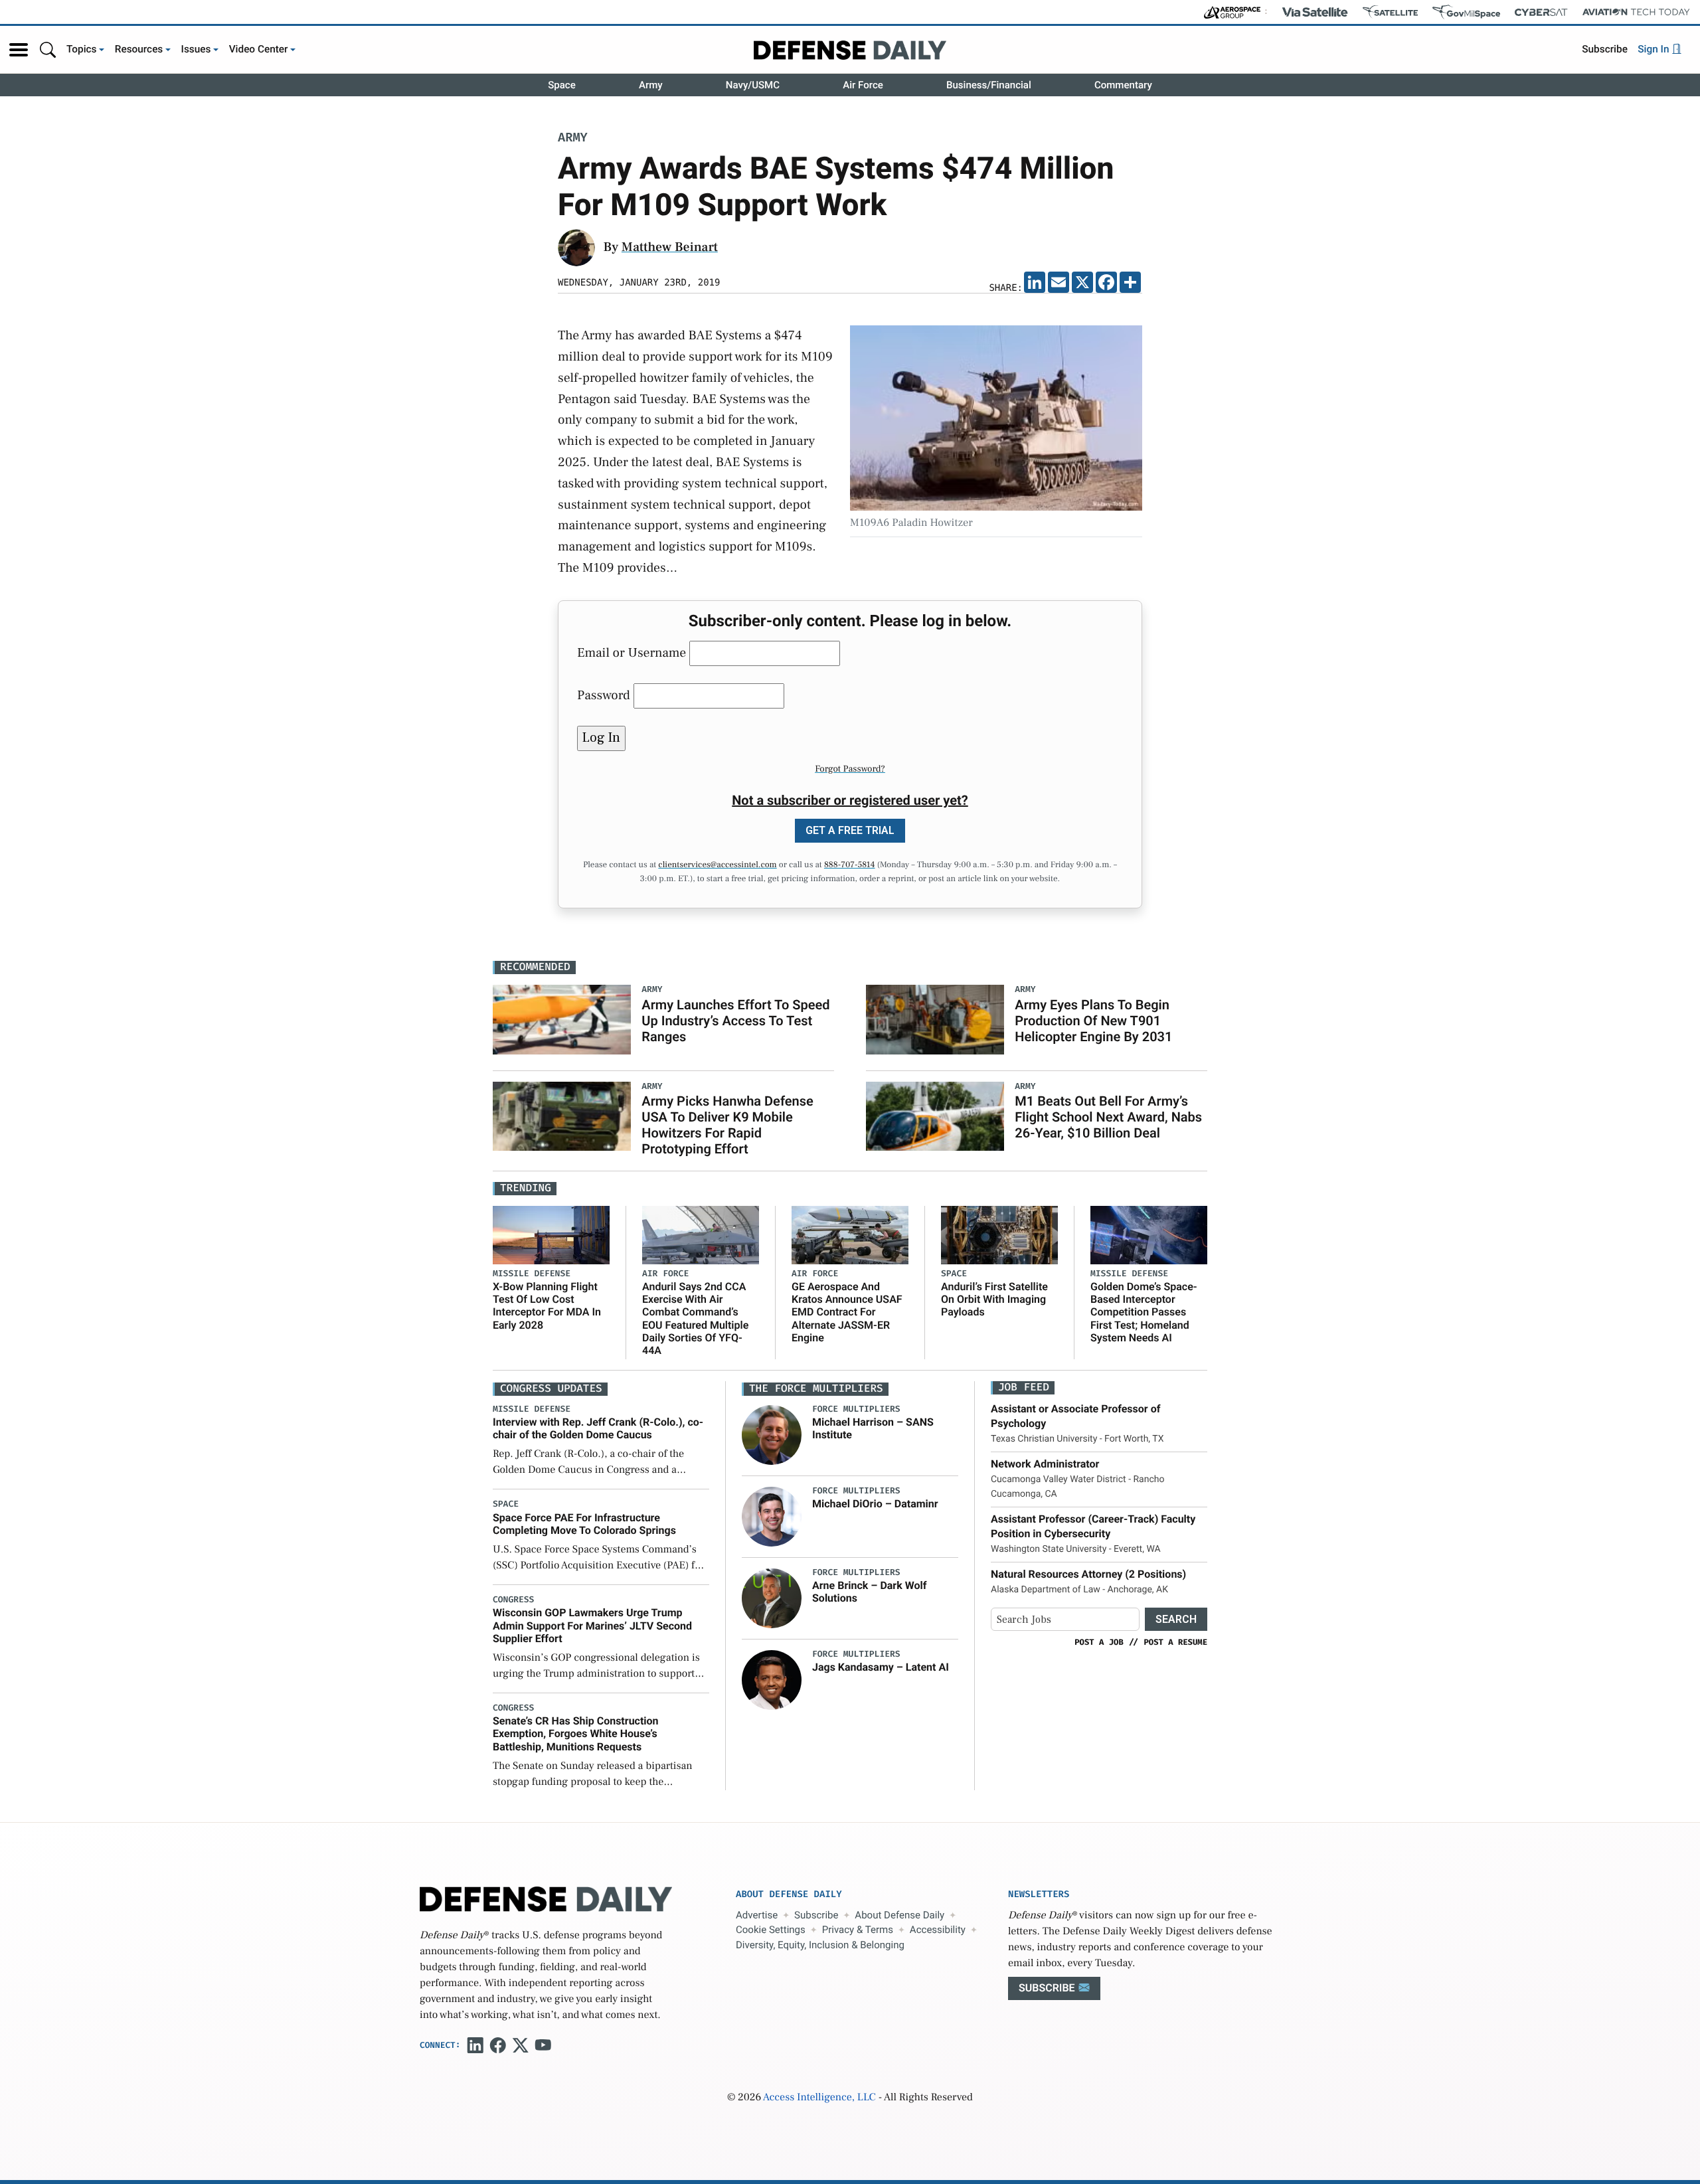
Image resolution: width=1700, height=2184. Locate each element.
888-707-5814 (850, 865)
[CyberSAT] (1541, 12)
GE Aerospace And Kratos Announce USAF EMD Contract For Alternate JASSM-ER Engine (847, 1312)
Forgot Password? (850, 769)
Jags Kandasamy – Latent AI (881, 1667)
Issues (196, 49)
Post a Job (1099, 1642)
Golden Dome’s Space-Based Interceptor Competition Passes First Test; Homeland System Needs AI (1144, 1312)
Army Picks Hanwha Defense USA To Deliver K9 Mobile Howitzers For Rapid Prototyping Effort (727, 1125)
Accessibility (938, 1930)
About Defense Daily (899, 1915)
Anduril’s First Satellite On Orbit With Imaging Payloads (994, 1299)
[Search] (48, 49)
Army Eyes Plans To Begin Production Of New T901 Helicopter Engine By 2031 (1093, 1021)
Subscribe (1605, 49)
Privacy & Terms (858, 1930)
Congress (513, 1600)
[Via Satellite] (1315, 12)
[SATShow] (1390, 12)
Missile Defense (532, 1274)
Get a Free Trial (850, 830)
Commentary (1123, 85)
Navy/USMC (753, 85)
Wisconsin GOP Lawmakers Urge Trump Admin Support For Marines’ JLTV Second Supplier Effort (592, 1625)
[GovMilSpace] (1466, 12)
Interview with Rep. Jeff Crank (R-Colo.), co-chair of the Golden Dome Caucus (598, 1428)
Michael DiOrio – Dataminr (875, 1504)
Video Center (259, 49)
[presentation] (772, 1435)
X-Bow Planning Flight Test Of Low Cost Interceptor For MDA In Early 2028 (547, 1306)
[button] (19, 50)
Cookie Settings (771, 1930)
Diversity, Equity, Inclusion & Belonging (820, 1945)
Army (651, 85)
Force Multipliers (856, 1409)
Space (562, 85)
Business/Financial (989, 85)
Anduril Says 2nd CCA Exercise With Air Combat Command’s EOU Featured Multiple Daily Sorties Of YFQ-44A (695, 1318)
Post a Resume (1175, 1642)
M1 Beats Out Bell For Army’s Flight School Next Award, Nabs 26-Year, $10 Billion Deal (1108, 1117)
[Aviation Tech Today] (1636, 12)
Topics (82, 49)
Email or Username (632, 653)
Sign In (1655, 49)
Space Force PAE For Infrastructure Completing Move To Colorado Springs (584, 1524)
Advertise (757, 1915)
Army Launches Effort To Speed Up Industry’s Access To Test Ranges (735, 1021)
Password (604, 695)
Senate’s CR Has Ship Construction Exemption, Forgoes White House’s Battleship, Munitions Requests (576, 1733)
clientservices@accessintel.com (717, 865)
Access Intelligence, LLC (819, 2098)
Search (1176, 1619)
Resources (139, 49)
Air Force (863, 85)
